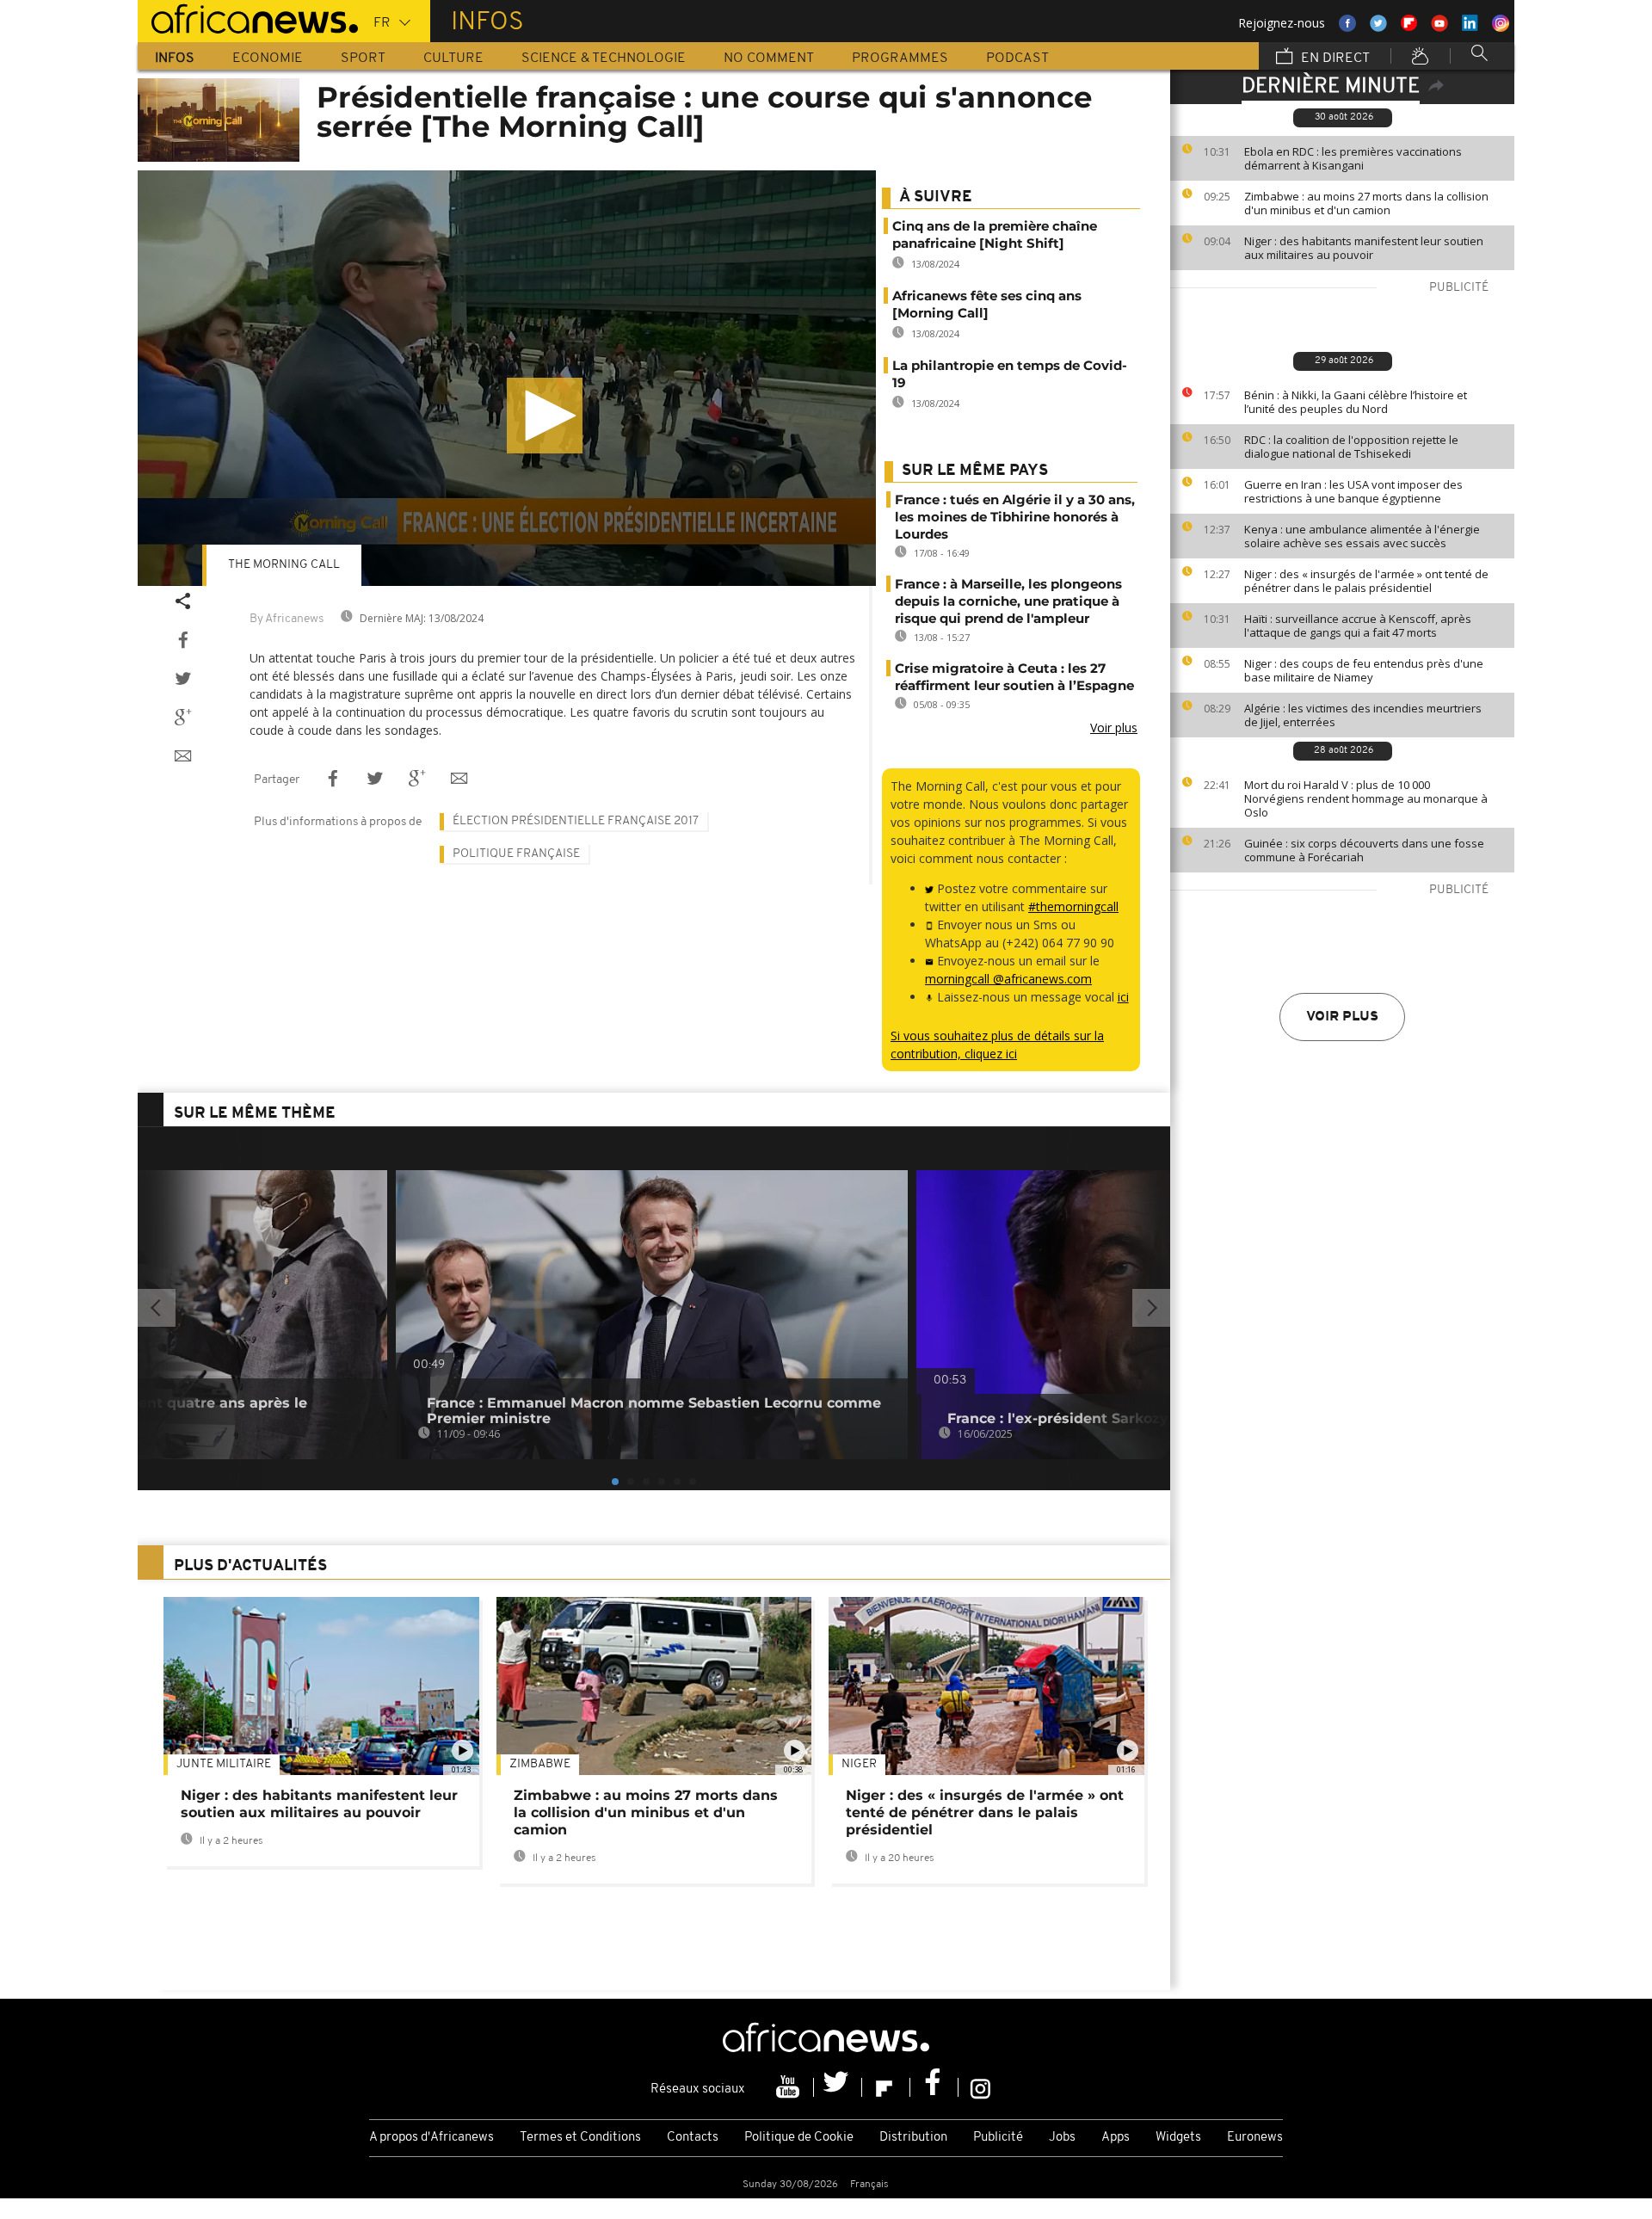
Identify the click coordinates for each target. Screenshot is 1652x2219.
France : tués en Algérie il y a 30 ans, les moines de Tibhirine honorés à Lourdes (1015, 517)
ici (1123, 997)
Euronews (1255, 2138)
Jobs (1062, 2138)
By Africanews (287, 619)
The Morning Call (284, 565)
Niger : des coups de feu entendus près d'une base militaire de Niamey (1364, 670)
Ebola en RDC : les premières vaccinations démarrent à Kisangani (1353, 158)
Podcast (1017, 59)
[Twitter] (838, 2087)
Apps (1116, 2138)
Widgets (1178, 2138)
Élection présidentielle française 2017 (576, 821)
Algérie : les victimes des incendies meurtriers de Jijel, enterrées (1363, 715)
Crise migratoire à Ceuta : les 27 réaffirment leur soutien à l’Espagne (1014, 677)
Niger (859, 1764)
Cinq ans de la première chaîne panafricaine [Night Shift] (995, 234)
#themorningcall (1073, 906)
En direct (1334, 59)
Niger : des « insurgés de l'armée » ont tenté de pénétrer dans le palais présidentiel (1366, 581)
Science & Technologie (604, 59)
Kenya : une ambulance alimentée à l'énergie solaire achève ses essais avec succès (1362, 536)
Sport (363, 59)
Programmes (900, 59)
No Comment (769, 59)
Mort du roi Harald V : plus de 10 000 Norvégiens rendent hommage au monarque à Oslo (1366, 798)
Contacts (693, 2138)
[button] (545, 416)
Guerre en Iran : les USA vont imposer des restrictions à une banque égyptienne (1353, 491)
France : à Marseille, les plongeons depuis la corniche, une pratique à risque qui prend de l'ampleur (1008, 601)
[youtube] (790, 2087)
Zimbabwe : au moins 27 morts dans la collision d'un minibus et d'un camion (1366, 203)
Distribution (913, 2138)
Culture (453, 59)
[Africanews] (248, 17)
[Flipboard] (886, 2087)
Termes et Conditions (580, 2138)
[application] (507, 378)
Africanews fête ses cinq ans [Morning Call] (987, 304)
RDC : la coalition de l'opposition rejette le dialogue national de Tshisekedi (1351, 447)
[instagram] (980, 2087)
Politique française (516, 854)
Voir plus (1342, 1017)
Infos (175, 59)
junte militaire (224, 1764)
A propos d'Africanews (431, 2138)
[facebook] (934, 2087)
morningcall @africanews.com (1008, 979)
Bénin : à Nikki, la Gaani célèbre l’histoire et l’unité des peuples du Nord (1356, 402)
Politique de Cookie (799, 2138)
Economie (268, 59)
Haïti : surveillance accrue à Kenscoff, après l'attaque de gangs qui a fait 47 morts (1358, 626)
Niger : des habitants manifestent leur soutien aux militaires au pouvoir (1364, 248)
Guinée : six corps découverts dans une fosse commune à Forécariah (1364, 850)
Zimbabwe (540, 1764)
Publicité (998, 2138)
